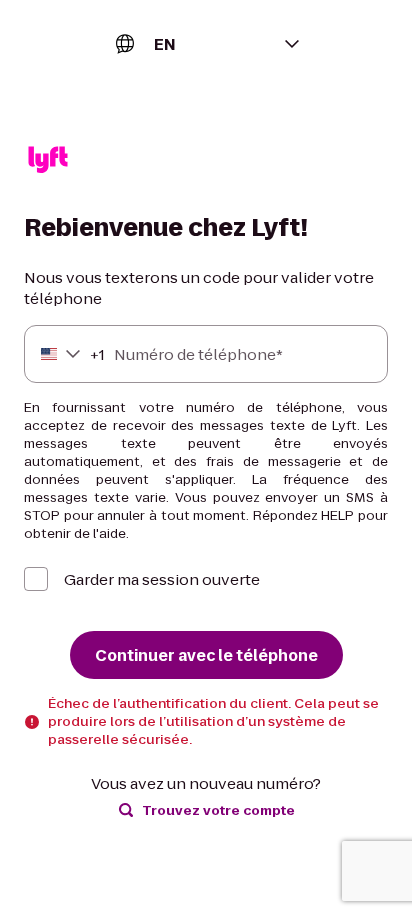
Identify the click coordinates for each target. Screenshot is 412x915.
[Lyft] (48, 162)
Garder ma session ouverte (162, 579)
